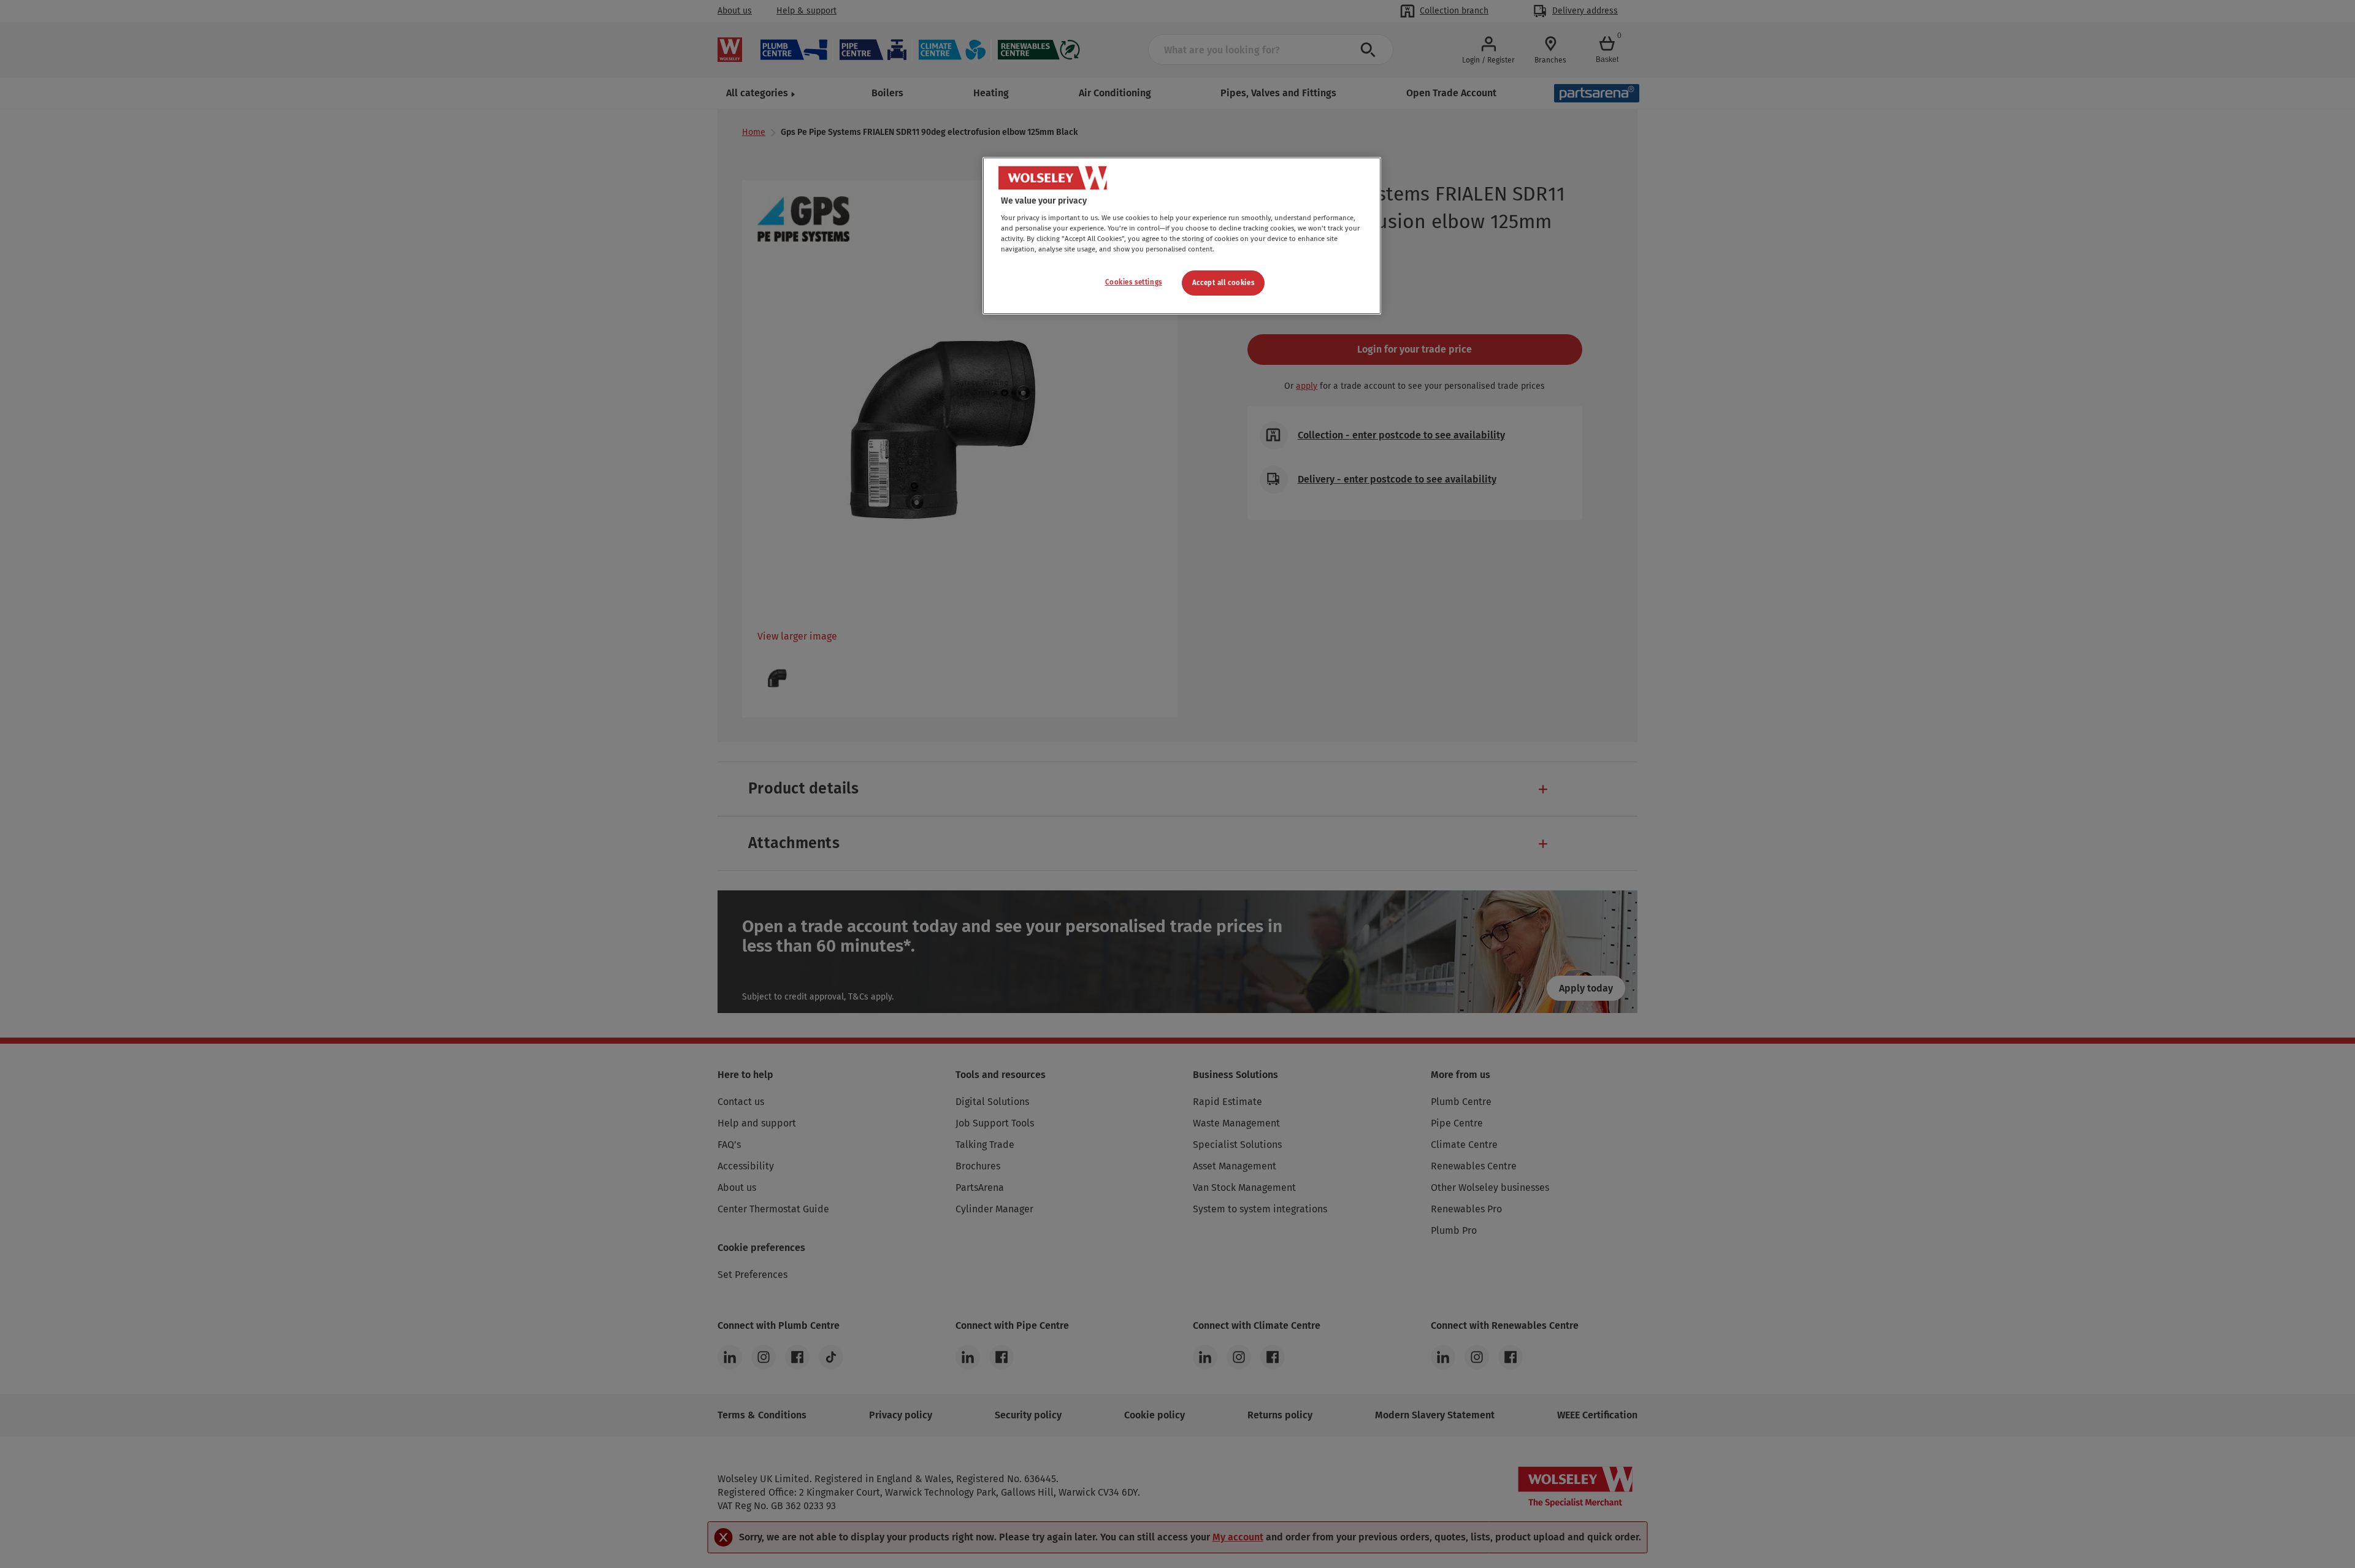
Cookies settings (1134, 282)
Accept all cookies (1223, 283)
